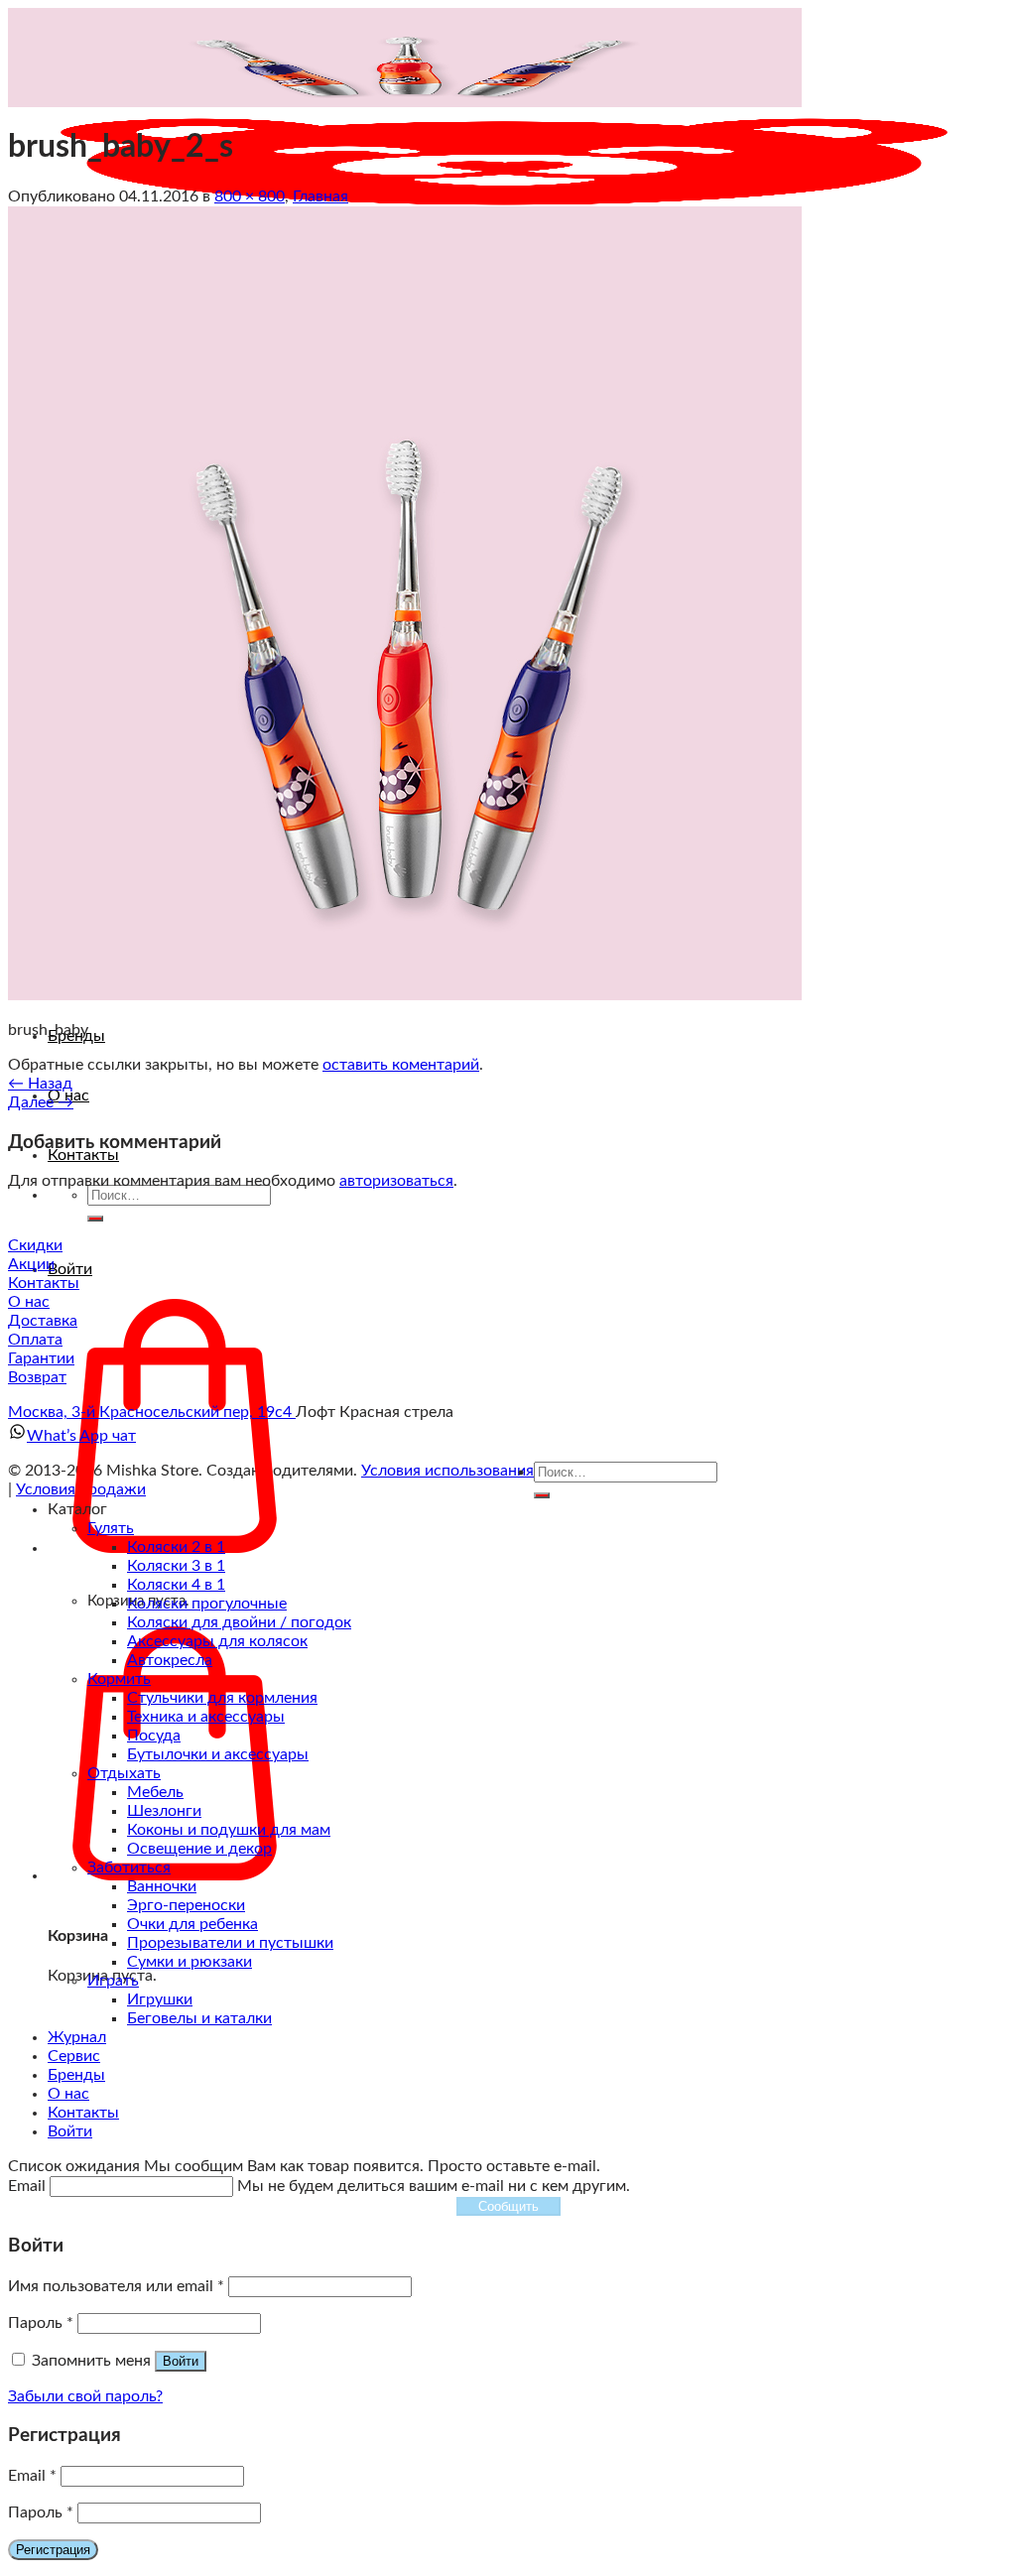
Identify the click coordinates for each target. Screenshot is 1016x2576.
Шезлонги (164, 1811)
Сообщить (508, 2206)
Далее (41, 1102)
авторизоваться (396, 1181)
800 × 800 (250, 196)
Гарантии (41, 1358)
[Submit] (95, 1219)
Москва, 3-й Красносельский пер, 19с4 (152, 1412)
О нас (29, 1302)
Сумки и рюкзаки (190, 1962)
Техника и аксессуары (206, 1717)
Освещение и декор (199, 1849)
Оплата (35, 1340)
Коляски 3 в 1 (176, 1566)
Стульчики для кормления (222, 1698)
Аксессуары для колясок (217, 1641)
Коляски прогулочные (207, 1604)
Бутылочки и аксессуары (218, 1754)
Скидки (35, 1245)
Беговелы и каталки (199, 2018)
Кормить (119, 1679)
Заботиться (129, 1868)
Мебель (155, 1792)
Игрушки (160, 1999)
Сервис (74, 2056)
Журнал (77, 2037)
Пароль (41, 2323)
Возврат (37, 1377)
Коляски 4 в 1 (176, 1585)
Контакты (83, 1155)
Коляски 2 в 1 (176, 1547)
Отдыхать (124, 1773)
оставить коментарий (401, 1065)
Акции (31, 1264)
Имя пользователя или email (116, 2286)
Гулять (111, 1528)
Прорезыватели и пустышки (230, 1943)
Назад (40, 1084)
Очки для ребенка (192, 1924)
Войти (181, 2361)
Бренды (76, 2075)
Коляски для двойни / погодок (239, 1622)
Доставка (43, 1321)
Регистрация (53, 2550)
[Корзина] (175, 1875)
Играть (113, 1981)
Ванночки (162, 1886)
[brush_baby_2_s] (405, 995)
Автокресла (170, 1660)
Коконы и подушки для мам (229, 1830)
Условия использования (447, 1471)
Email (32, 2476)
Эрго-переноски (186, 1905)
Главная (320, 196)
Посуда (154, 1736)
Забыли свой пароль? (85, 2396)
